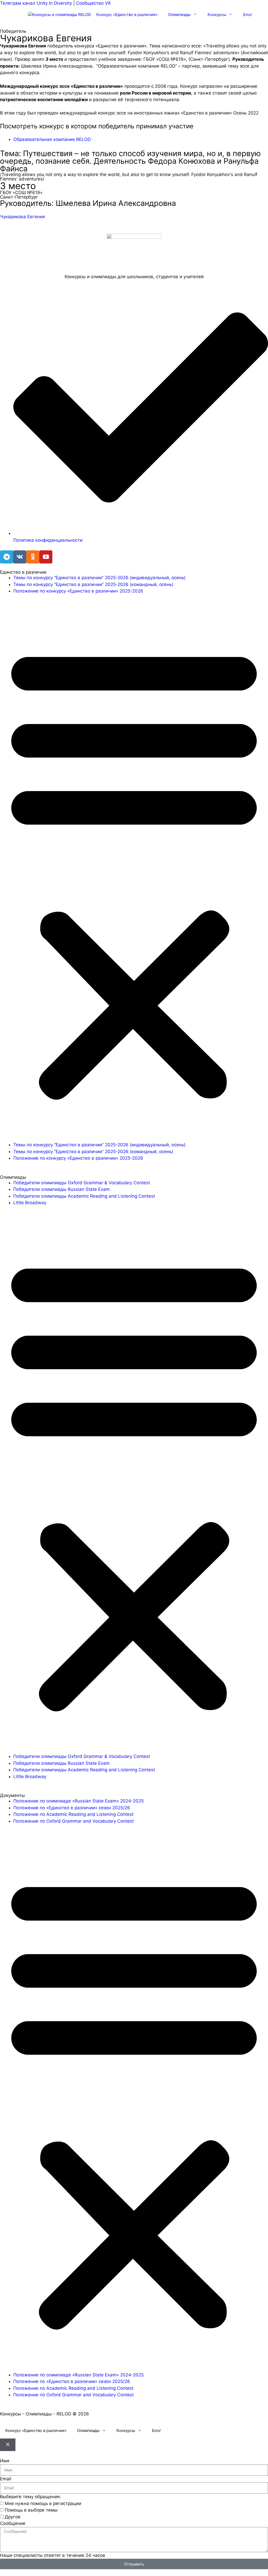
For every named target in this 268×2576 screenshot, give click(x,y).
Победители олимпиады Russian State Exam (62, 1189)
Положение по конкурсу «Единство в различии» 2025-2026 (78, 591)
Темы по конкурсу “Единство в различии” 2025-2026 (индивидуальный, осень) (99, 578)
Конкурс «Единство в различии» (127, 15)
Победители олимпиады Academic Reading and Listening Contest (84, 1196)
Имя (5, 2461)
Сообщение (13, 2523)
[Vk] (20, 557)
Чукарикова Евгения (23, 217)
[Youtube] (46, 557)
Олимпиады (179, 15)
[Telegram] (7, 557)
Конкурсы (217, 15)
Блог (248, 15)
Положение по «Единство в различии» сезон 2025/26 (72, 1808)
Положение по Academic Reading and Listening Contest (73, 1814)
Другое (13, 2517)
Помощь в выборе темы (31, 2510)
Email (6, 2479)
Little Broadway (30, 1203)
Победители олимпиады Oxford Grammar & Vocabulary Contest (82, 1183)
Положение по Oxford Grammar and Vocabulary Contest (74, 1821)
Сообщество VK (94, 3)
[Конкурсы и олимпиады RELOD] (60, 15)
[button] (134, 871)
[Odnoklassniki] (33, 557)
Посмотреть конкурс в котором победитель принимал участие (97, 126)
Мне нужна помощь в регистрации (43, 2503)
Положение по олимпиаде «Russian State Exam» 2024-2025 (79, 1801)
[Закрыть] (8, 2445)
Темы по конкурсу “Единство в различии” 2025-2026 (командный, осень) (93, 584)
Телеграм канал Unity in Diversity (36, 3)
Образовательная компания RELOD (52, 139)
